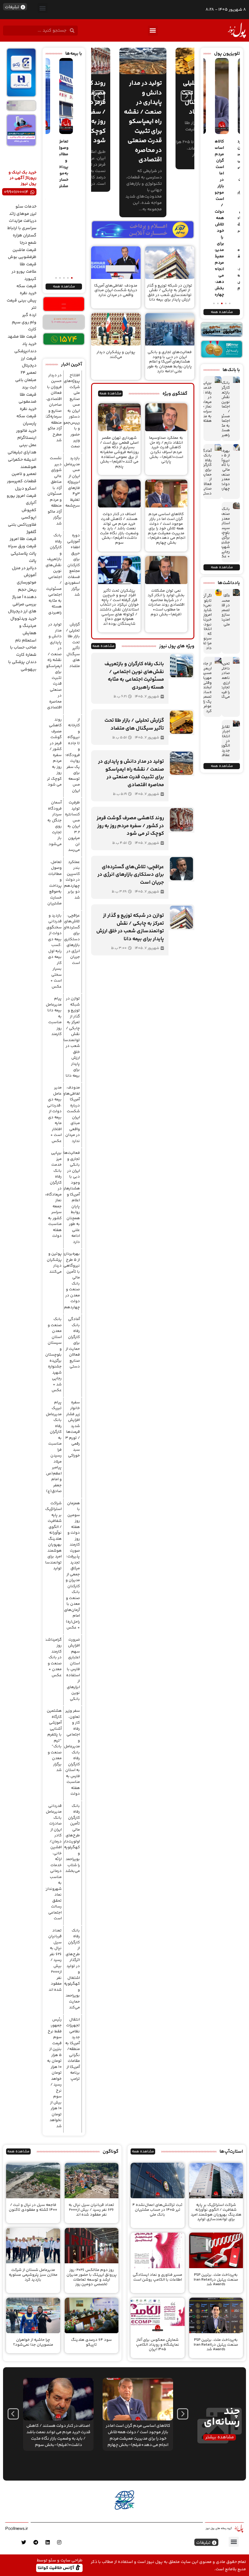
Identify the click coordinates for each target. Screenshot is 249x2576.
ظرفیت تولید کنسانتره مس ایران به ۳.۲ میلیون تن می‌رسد (72, 826)
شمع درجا (28, 243)
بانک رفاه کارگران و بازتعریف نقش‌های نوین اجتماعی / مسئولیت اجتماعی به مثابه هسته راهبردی (222, 409)
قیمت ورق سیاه (22, 546)
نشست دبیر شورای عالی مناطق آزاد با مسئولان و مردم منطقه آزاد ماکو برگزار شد (55, 491)
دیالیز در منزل (24, 568)
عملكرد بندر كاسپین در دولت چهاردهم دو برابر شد (72, 880)
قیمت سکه (26, 286)
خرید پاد (29, 344)
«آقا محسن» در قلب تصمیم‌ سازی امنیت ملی (223, 610)
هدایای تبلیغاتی (22, 452)
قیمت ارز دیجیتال (29, 362)
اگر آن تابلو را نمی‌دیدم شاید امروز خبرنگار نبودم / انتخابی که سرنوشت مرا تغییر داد (204, 622)
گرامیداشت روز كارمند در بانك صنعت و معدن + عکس (53, 1658)
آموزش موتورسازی (27, 579)
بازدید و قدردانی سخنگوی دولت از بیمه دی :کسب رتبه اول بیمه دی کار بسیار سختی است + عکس (54, 951)
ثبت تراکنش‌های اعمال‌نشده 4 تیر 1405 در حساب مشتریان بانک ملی (157, 2210)
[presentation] (99, 96)
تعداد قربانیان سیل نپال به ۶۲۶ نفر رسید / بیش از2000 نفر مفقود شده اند (55, 1960)
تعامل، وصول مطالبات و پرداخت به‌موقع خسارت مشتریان (55, 883)
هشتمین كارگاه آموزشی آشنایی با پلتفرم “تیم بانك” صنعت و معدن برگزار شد (54, 1740)
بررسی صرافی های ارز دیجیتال (22, 608)
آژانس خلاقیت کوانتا (56, 2568)
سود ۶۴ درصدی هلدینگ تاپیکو (91, 2342)
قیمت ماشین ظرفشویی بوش (22, 254)
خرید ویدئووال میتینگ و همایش (23, 626)
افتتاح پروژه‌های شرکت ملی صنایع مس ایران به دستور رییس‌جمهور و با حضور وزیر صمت (70, 411)
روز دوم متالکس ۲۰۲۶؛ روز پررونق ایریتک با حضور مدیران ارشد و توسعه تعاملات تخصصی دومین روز (92, 2277)
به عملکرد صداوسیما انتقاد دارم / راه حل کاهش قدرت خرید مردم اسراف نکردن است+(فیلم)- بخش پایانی (166, 450)
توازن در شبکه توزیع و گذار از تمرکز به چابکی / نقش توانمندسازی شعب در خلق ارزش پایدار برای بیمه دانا (170, 293)
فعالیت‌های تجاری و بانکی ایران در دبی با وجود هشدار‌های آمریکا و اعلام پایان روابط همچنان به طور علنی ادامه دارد (170, 362)
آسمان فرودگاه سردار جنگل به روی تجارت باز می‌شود (55, 823)
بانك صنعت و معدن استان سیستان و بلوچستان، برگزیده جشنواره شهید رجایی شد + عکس (53, 1355)
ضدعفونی (27, 402)
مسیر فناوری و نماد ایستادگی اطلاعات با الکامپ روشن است (157, 2277)
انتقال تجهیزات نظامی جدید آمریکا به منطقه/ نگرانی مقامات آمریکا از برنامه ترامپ (73, 2049)
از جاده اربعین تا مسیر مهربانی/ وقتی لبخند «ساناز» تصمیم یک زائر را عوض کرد (204, 687)
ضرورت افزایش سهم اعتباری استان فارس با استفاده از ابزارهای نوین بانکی (73, 1669)
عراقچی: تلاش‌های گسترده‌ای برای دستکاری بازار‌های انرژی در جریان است (72, 939)
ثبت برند (29, 387)
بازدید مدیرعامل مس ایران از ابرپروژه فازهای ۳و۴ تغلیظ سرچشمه (72, 482)
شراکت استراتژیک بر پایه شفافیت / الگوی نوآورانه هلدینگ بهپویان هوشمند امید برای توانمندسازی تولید (51, 1536)
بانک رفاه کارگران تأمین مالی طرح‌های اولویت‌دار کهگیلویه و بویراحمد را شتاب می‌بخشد (72, 1839)
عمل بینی (28, 445)
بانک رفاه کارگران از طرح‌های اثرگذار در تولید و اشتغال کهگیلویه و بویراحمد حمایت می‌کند (72, 1969)
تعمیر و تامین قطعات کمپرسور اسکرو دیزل (22, 481)
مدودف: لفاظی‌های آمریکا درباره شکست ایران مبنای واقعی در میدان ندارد (116, 290)
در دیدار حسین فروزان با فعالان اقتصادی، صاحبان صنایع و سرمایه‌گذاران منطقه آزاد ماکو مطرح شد (51, 408)
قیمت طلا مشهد (22, 337)
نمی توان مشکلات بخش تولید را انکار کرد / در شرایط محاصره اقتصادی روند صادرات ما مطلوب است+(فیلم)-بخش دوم (166, 603)
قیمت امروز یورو (22, 496)
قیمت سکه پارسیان (26, 420)
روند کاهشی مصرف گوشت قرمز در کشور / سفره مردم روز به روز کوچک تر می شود (54, 752)
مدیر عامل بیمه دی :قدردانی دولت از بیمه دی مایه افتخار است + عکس (54, 1114)
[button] (43, 8)
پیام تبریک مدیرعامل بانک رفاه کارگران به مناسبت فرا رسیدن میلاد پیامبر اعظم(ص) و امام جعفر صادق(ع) (53, 1447)
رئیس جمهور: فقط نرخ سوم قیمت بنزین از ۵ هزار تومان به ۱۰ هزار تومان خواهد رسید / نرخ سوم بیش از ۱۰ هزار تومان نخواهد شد (54, 2073)
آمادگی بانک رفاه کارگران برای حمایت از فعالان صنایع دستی (206, 472)
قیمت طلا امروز (23, 539)
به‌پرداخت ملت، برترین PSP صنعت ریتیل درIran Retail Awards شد (216, 2280)
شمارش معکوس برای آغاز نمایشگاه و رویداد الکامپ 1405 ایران (158, 2345)
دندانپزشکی (25, 351)
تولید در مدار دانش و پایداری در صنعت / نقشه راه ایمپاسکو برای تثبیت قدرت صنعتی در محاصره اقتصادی (54, 666)
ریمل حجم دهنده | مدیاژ (24, 593)
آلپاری (31, 503)
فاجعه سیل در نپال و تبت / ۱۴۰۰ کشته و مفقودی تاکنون (33, 2207)
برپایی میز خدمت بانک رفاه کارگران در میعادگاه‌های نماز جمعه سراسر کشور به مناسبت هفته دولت (50, 1194)
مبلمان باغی (26, 380)
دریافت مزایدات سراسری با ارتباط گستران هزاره (22, 228)
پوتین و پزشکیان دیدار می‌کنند (116, 355)
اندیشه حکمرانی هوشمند (22, 463)
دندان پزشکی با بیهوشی (22, 666)
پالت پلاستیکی (24, 554)
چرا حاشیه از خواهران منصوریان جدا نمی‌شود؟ (33, 2342)
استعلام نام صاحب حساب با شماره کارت (23, 648)
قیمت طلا (28, 264)
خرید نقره (28, 293)
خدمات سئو (26, 207)
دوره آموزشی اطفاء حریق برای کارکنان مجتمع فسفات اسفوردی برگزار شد (72, 565)
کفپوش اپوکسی (29, 514)
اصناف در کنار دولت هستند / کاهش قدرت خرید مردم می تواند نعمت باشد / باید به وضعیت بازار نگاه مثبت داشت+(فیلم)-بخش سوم (119, 528)
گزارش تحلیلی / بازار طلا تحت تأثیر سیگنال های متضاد (73, 645)
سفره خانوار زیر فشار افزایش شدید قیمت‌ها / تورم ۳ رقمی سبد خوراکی (73, 1429)
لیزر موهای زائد (23, 214)
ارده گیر (29, 315)
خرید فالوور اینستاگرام (26, 435)
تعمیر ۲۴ (29, 373)
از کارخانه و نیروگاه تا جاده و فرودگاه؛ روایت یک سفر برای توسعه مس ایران (72, 755)
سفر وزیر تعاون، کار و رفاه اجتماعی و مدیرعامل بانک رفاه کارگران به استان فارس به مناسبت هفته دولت (72, 1752)
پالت (33, 561)
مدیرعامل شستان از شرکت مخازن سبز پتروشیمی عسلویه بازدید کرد (33, 2275)
